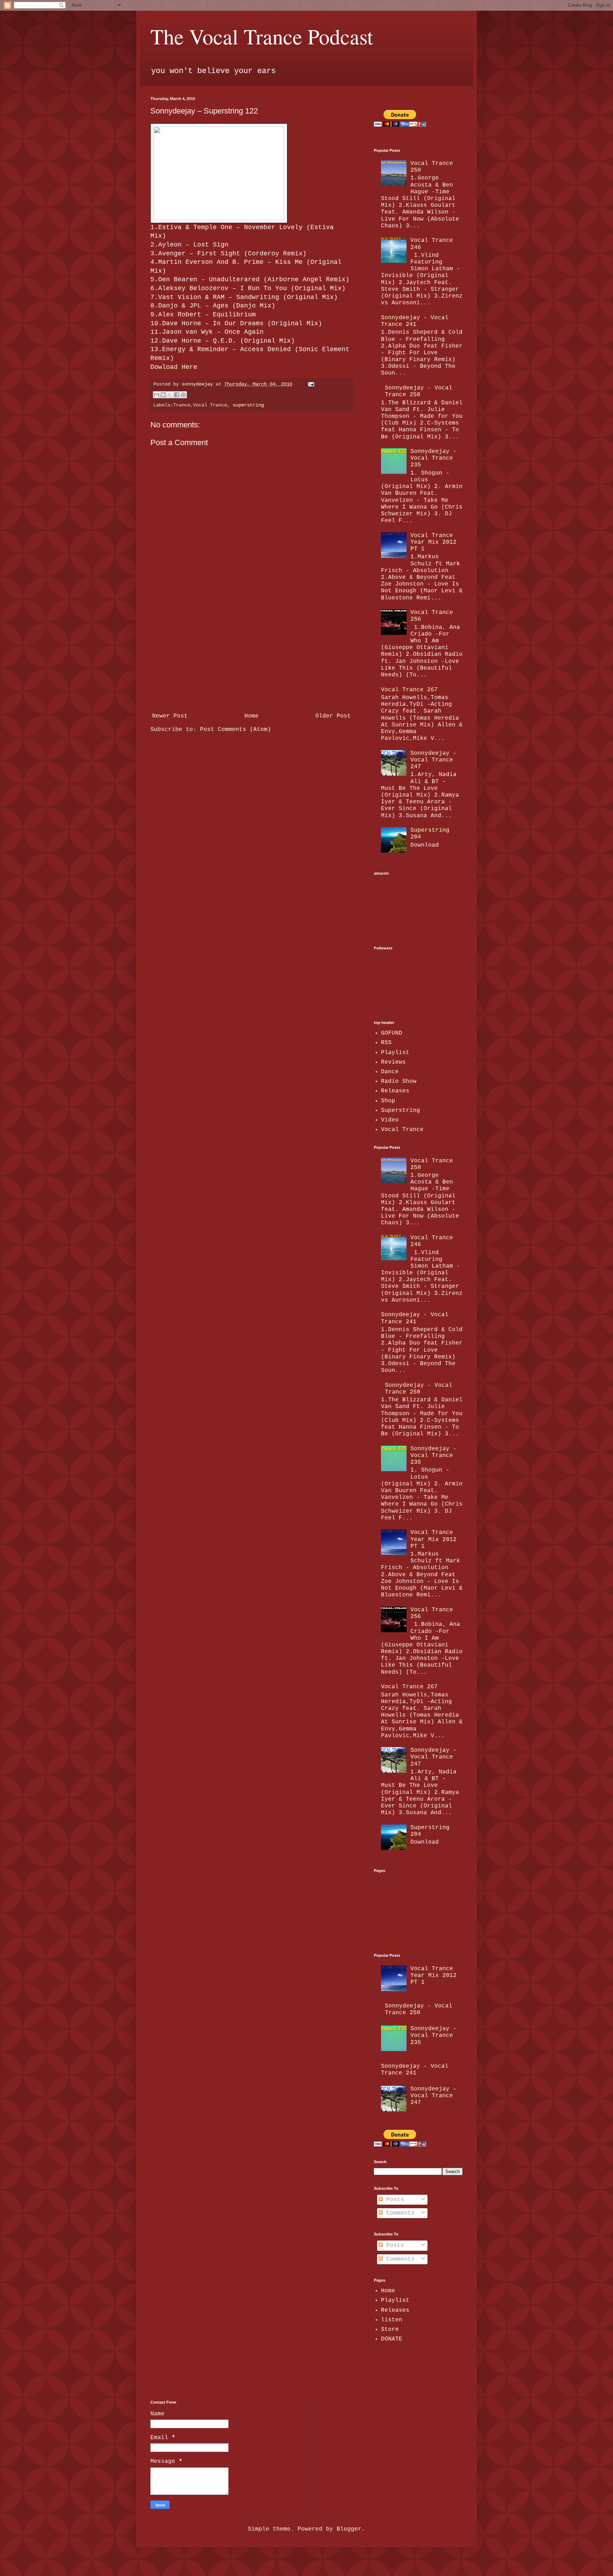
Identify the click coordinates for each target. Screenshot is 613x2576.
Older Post (333, 716)
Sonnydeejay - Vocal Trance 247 (433, 760)
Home (252, 716)
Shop (388, 1101)
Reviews (393, 1062)
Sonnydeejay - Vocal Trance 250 (419, 391)
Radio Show (399, 1081)
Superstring (401, 1110)
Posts (393, 2200)
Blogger (349, 2529)
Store (390, 2330)
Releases (395, 1091)
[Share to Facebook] (177, 395)
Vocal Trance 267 (409, 690)
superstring (248, 405)
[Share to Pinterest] (183, 395)
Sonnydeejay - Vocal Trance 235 (433, 458)
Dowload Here (174, 367)
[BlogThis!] (163, 395)
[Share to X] (170, 395)
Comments (399, 2213)
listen (392, 2320)
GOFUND (392, 1033)
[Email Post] (310, 384)
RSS (386, 1043)
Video (390, 1120)
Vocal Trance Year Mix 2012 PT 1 (433, 542)
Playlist (395, 1053)
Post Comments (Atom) (236, 730)
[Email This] (156, 395)
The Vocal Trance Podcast (262, 36)
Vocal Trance (402, 1130)
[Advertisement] (252, 657)
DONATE (392, 2339)
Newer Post (170, 716)
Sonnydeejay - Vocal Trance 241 (415, 321)
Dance (390, 1072)
